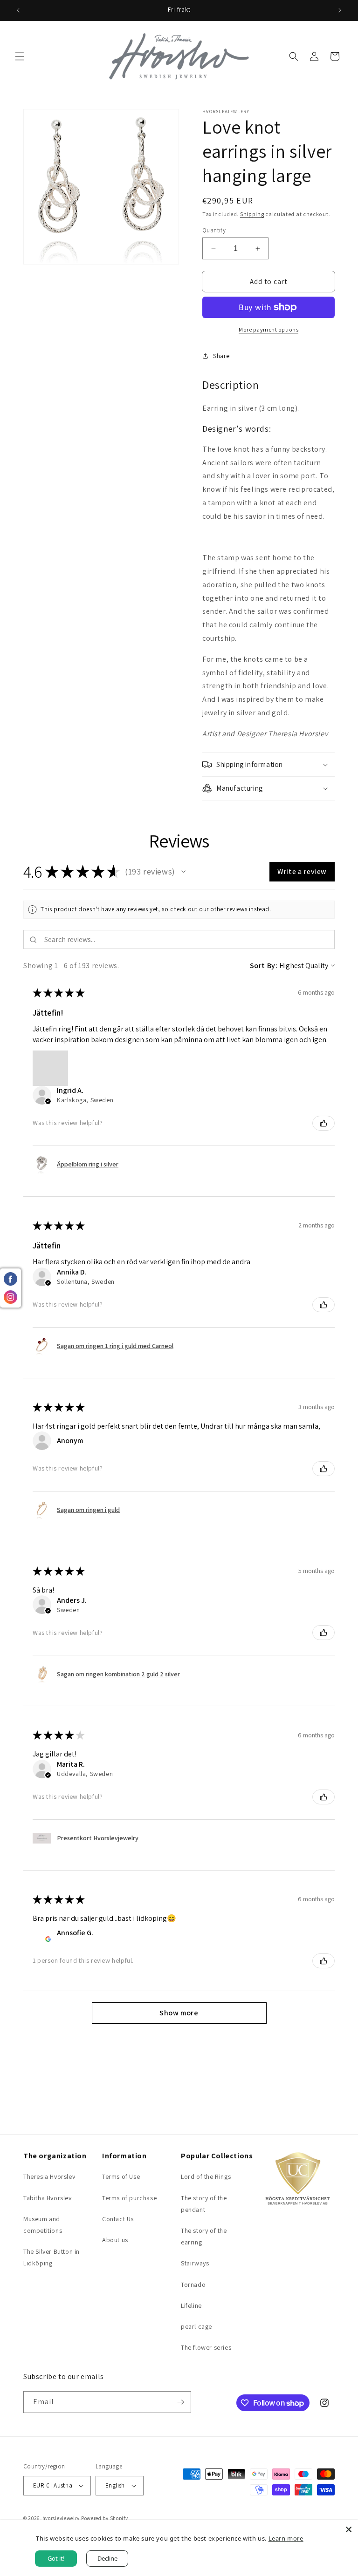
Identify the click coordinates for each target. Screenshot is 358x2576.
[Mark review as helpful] (324, 1123)
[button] (20, 56)
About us (115, 2240)
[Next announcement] (340, 10)
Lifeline (191, 2305)
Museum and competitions (43, 2225)
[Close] (349, 2529)
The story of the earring (204, 2236)
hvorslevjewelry (61, 2518)
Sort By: (264, 966)
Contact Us (118, 2219)
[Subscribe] (180, 2402)
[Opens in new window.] (48, 1939)
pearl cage (196, 2326)
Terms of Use (121, 2176)
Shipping (252, 214)
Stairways (195, 2263)
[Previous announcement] (18, 10)
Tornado (193, 2285)
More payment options (268, 329)
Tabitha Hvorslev (48, 2198)
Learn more (286, 2538)
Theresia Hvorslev (49, 2176)
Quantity (214, 230)
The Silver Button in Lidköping (52, 2257)
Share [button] (221, 356)
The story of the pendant (204, 2204)
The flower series (206, 2347)
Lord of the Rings (206, 2176)
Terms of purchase (129, 2198)
